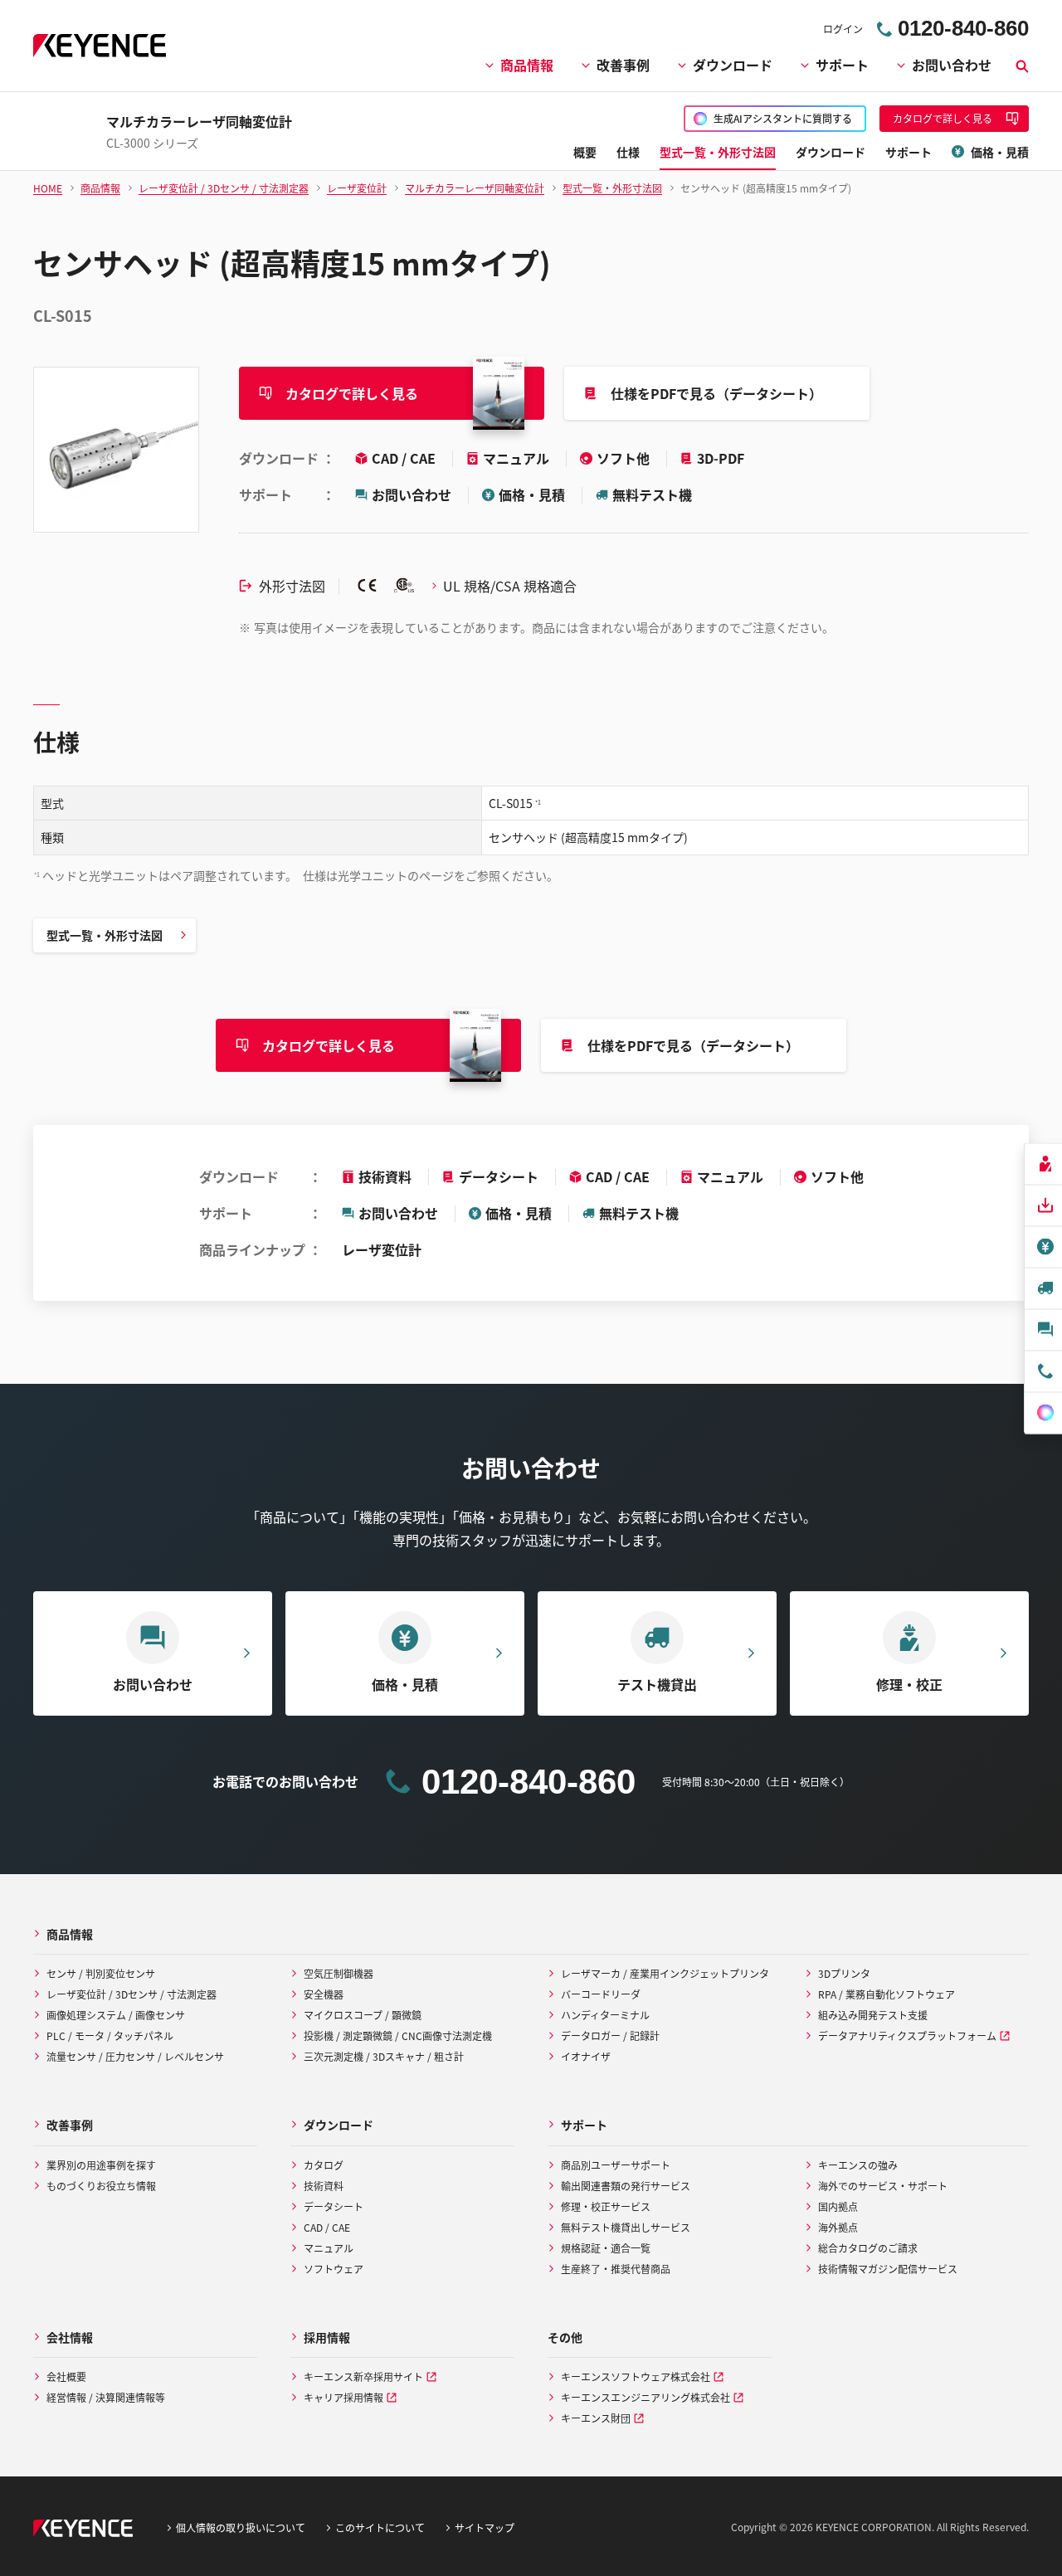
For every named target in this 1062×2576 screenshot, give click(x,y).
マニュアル (518, 458)
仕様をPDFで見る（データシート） (716, 393)
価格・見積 (532, 494)
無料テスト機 (652, 494)
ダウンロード (733, 65)
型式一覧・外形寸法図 (105, 935)
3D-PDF (721, 458)
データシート (499, 1176)
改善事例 (623, 65)
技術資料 (385, 1176)
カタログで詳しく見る (352, 393)
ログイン (843, 29)
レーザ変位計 (382, 1249)
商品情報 (527, 65)
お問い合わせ (952, 65)
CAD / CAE (405, 458)
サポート (842, 65)
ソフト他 (625, 458)
